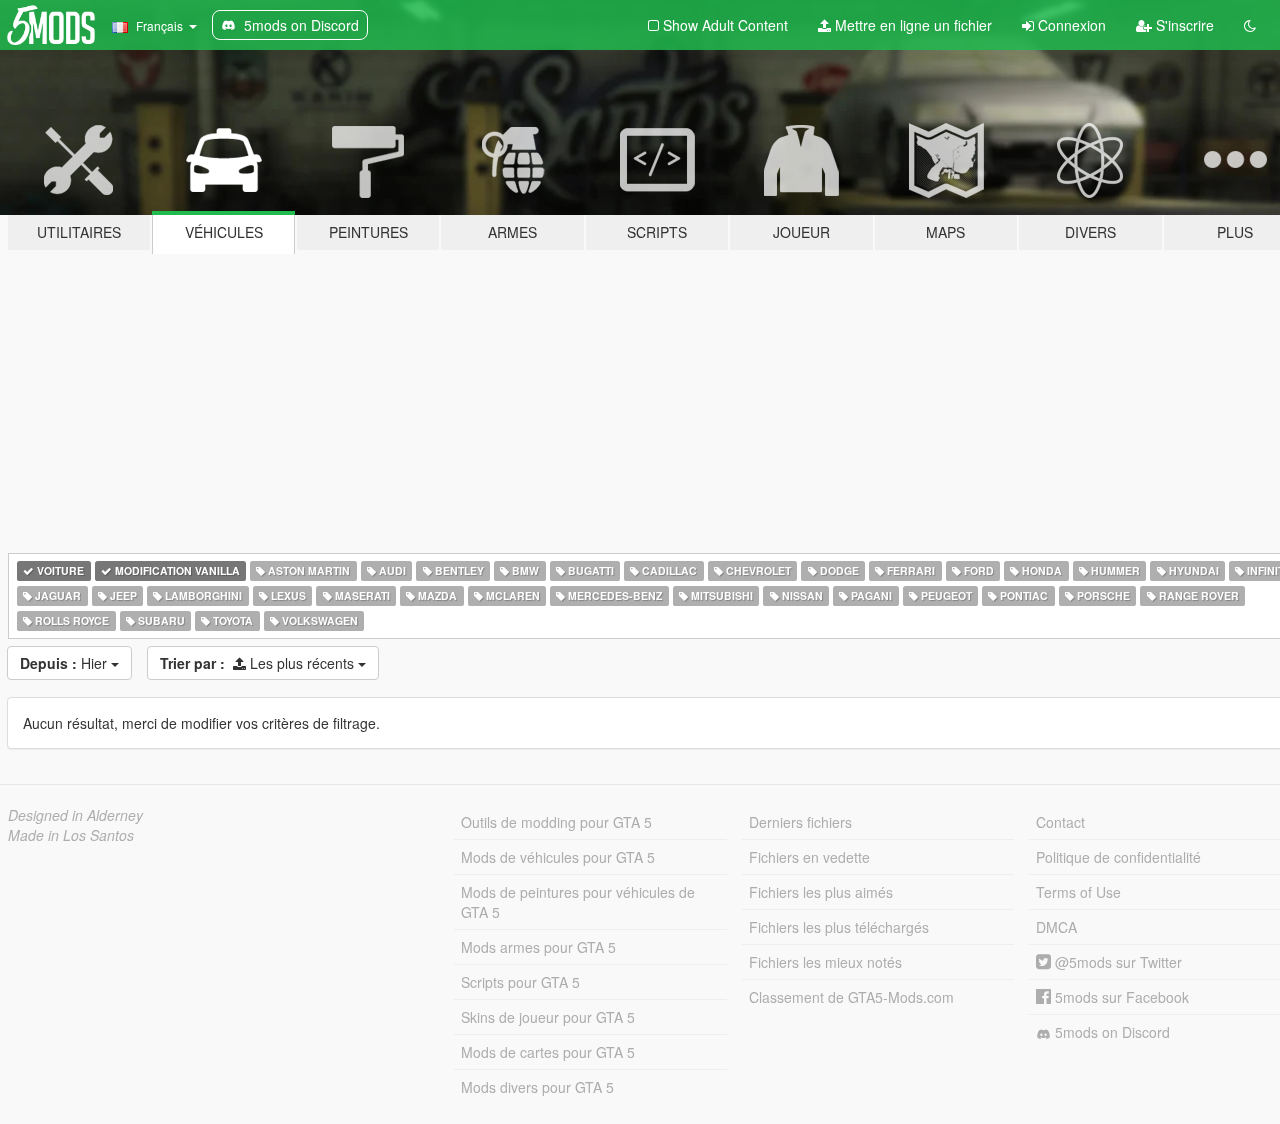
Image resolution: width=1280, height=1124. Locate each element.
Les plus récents (259, 663)
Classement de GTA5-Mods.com (851, 997)
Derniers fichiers (800, 822)
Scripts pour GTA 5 (520, 982)
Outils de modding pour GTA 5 (556, 822)
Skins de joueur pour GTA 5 (548, 1017)
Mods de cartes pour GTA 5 (548, 1052)
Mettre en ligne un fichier (911, 25)
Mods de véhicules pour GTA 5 (558, 857)
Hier (65, 663)
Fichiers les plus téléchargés (839, 927)
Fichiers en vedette (809, 857)
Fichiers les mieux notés (825, 962)
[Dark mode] (1250, 25)
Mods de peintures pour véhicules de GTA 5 (578, 902)
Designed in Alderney (75, 815)
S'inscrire (1183, 25)
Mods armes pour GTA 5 (538, 947)
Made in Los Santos (71, 835)
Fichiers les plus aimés (821, 892)
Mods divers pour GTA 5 (537, 1087)
